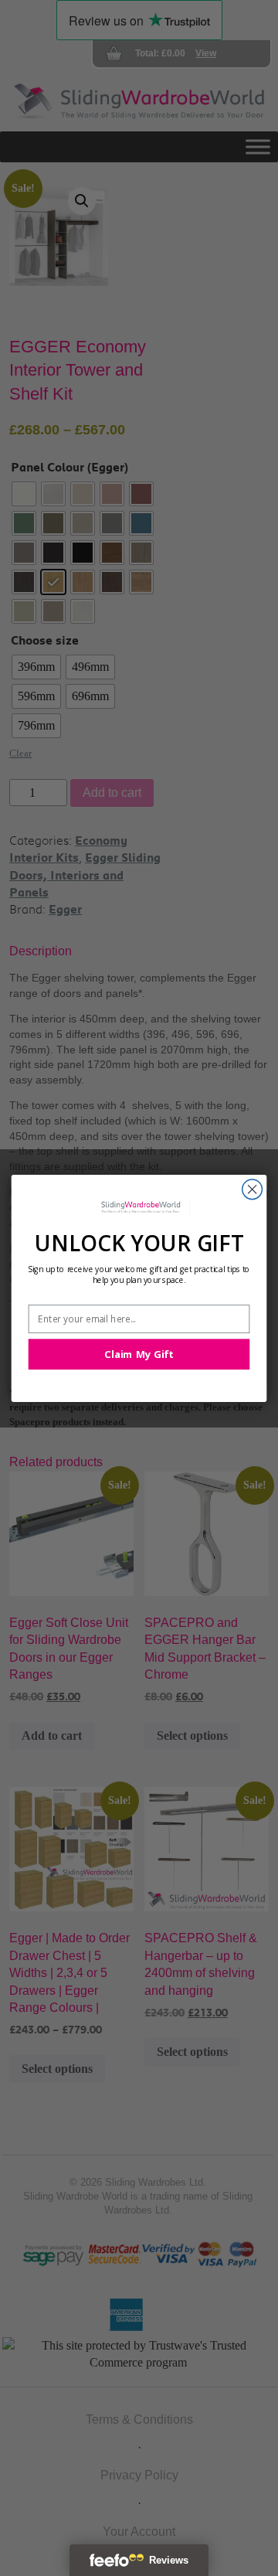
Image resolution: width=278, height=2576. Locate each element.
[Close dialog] (253, 1189)
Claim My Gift (139, 1354)
